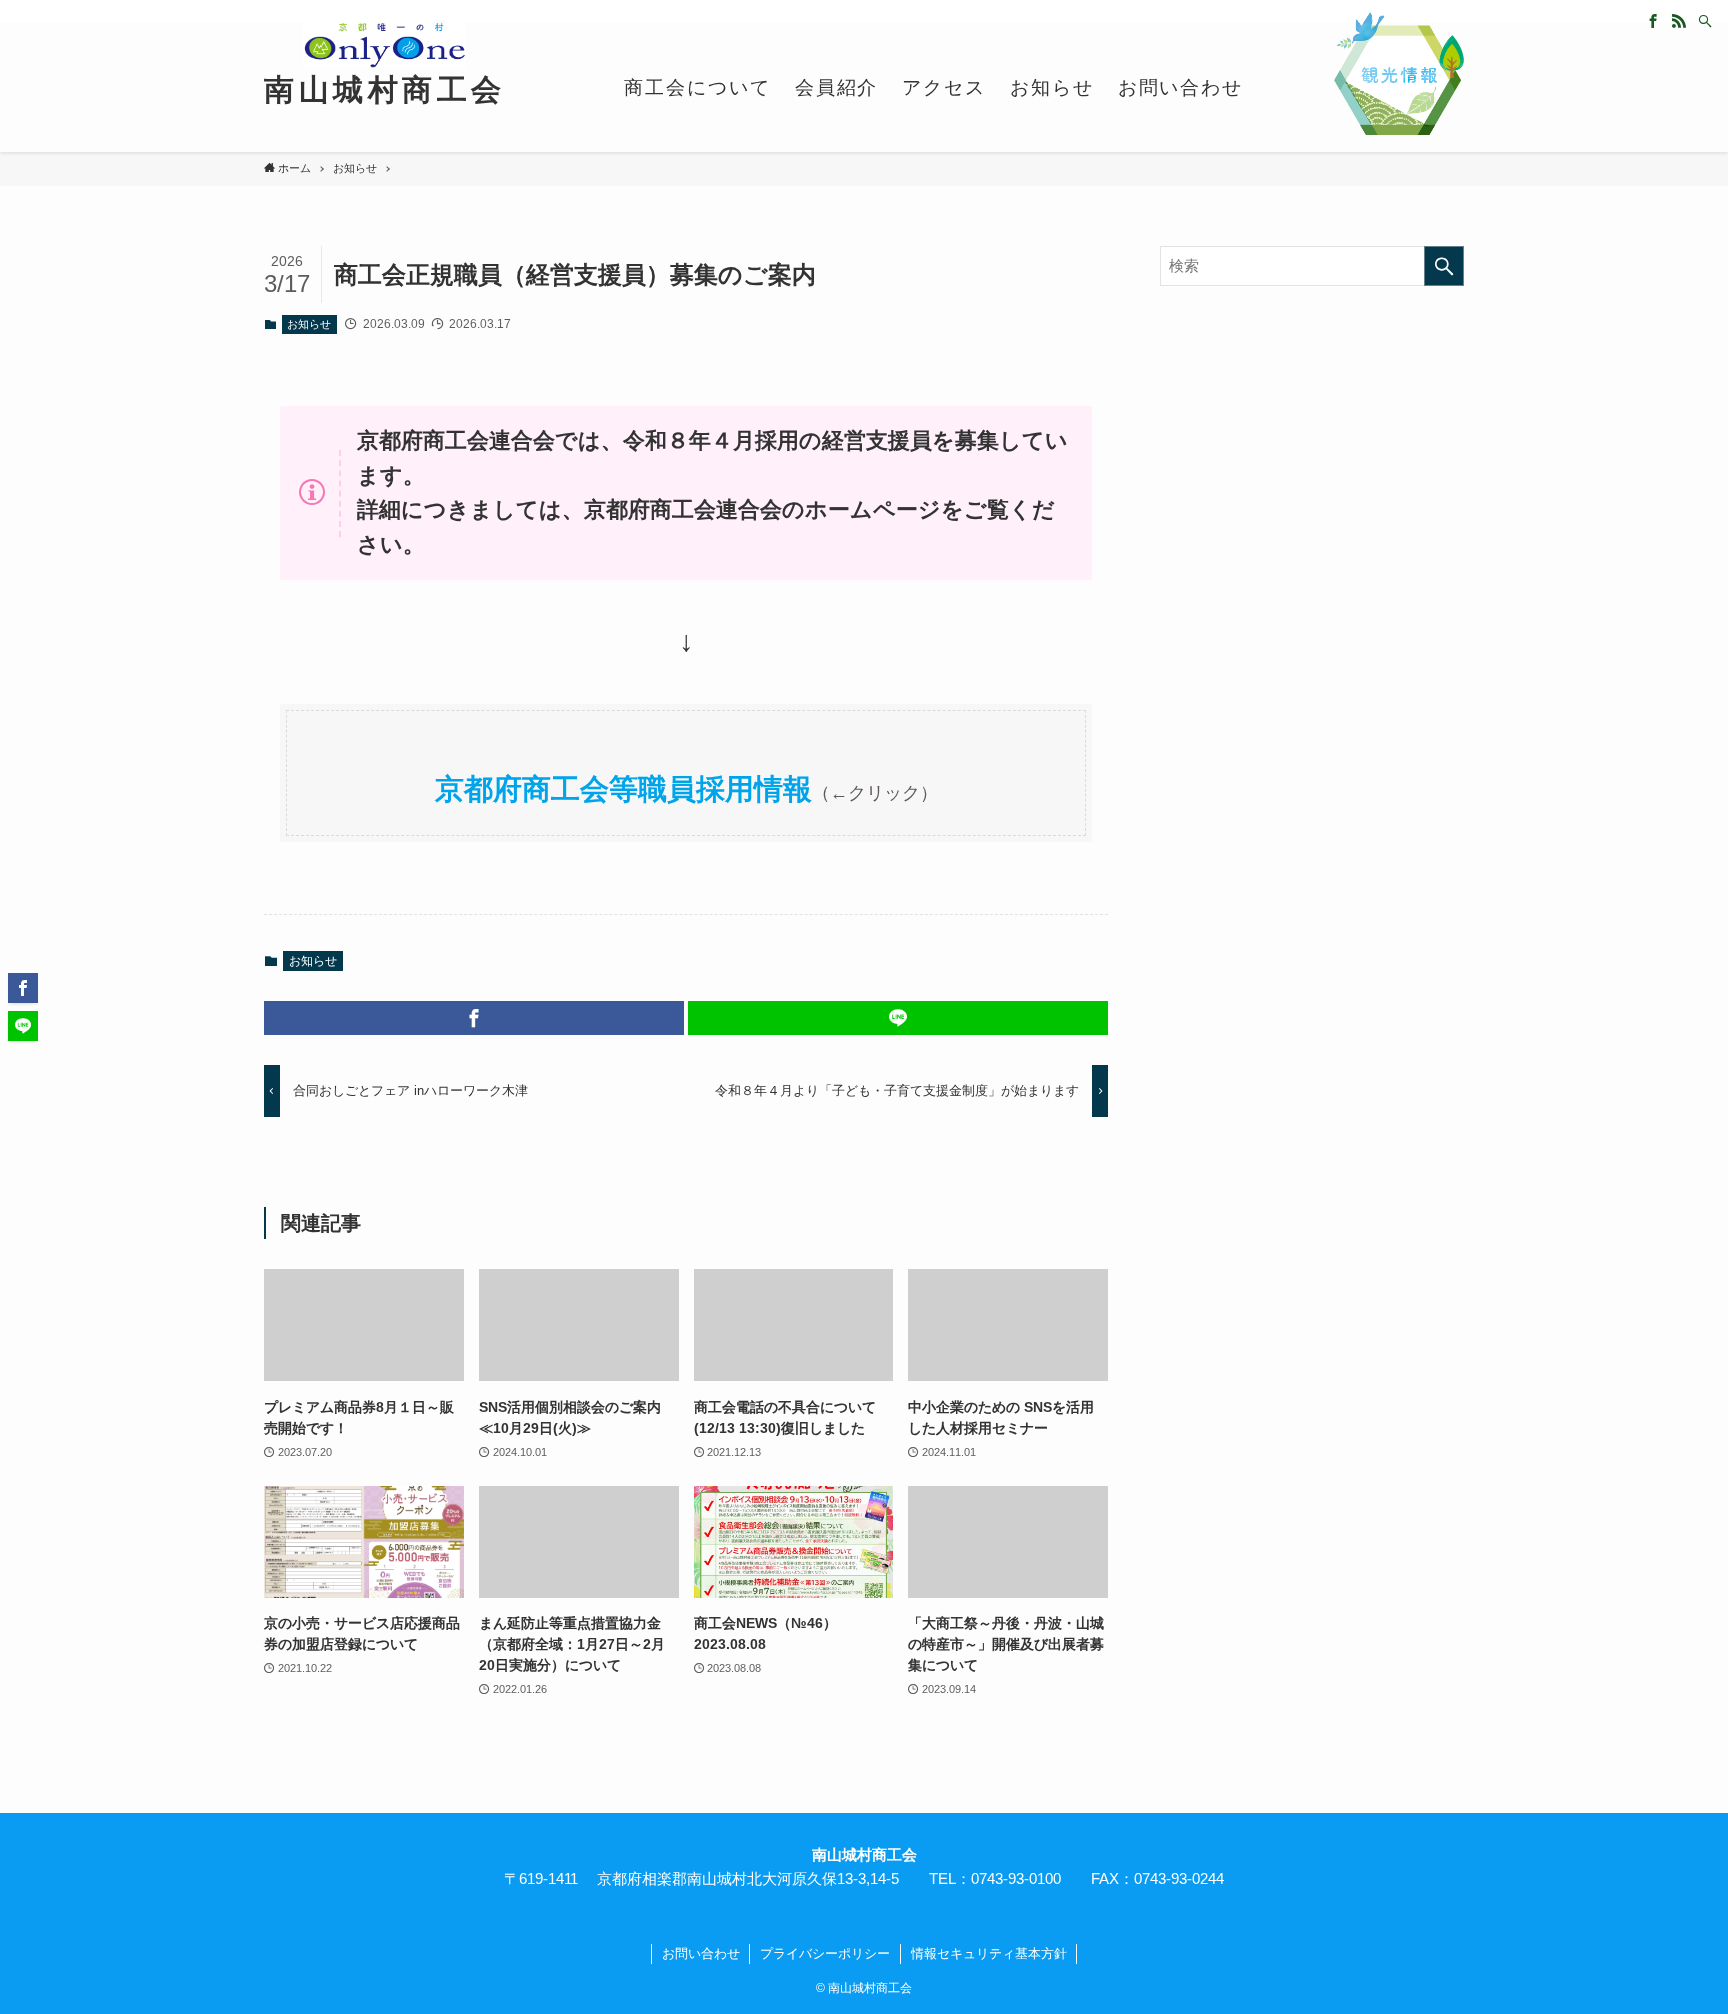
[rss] (1679, 21)
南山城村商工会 (385, 90)
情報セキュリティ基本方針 (989, 1953)
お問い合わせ (701, 1953)
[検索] (1705, 21)
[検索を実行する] (1444, 266)
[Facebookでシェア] (474, 1018)
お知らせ (309, 324)
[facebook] (1653, 21)
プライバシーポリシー (825, 1953)
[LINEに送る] (898, 1018)
